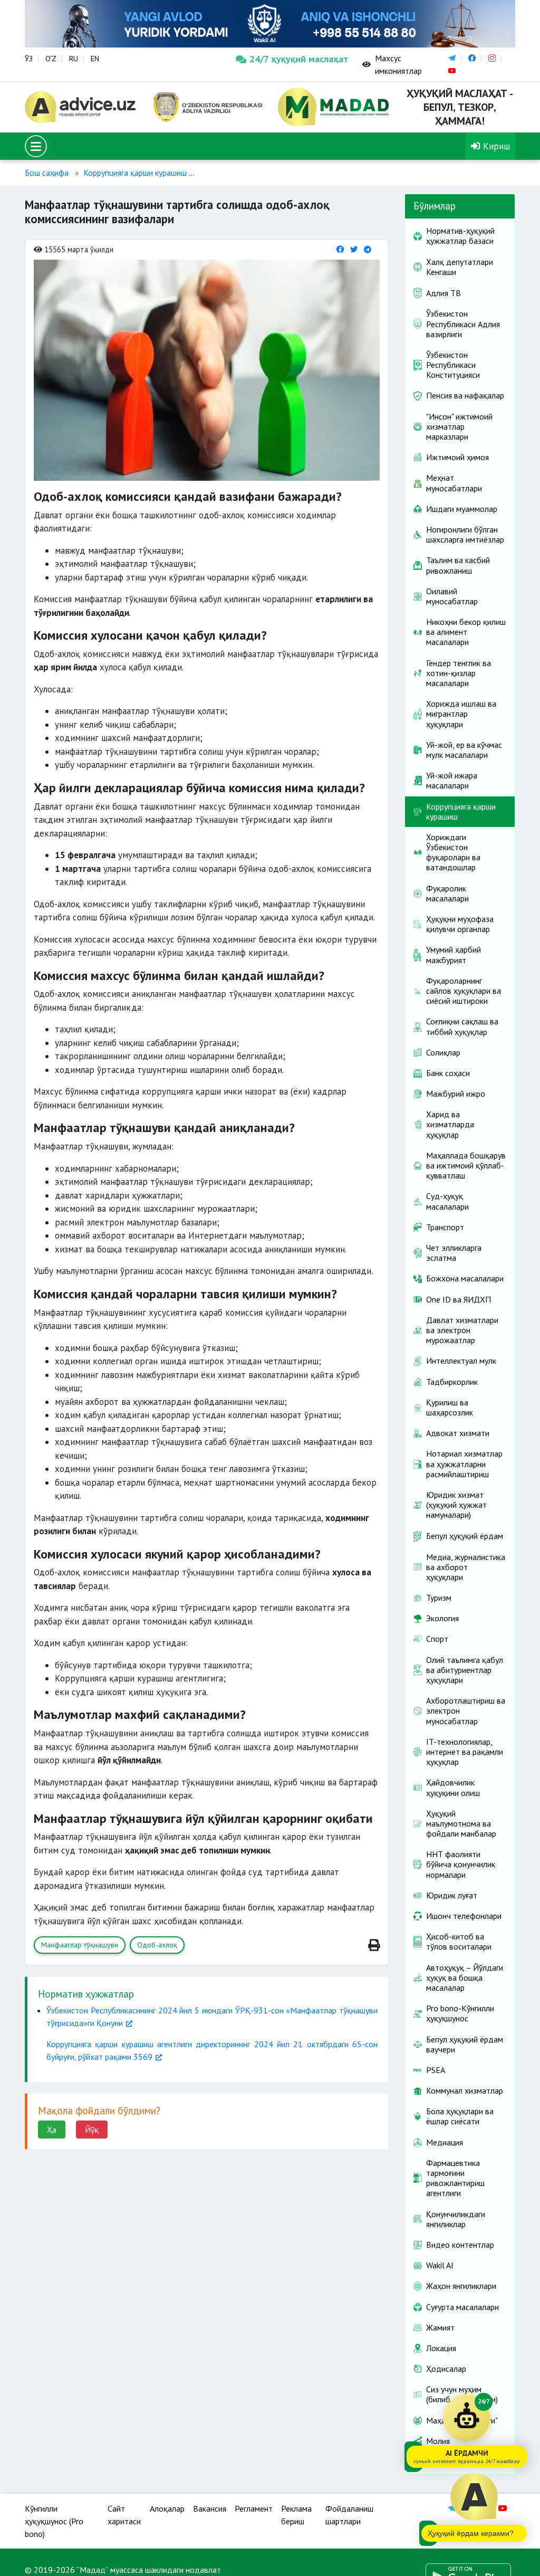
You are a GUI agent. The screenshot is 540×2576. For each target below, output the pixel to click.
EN (95, 59)
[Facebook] (340, 249)
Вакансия (210, 2508)
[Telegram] (368, 249)
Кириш (495, 146)
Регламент (254, 2508)
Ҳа (52, 2130)
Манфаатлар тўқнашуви (80, 1945)
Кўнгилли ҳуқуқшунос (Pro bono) (54, 2521)
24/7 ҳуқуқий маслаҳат (298, 59)
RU (74, 59)
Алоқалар (167, 2508)
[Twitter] (354, 249)
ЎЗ (29, 59)
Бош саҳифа (47, 173)
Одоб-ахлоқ (157, 1945)
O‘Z (51, 59)
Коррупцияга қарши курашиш (135, 173)
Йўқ (92, 2130)
